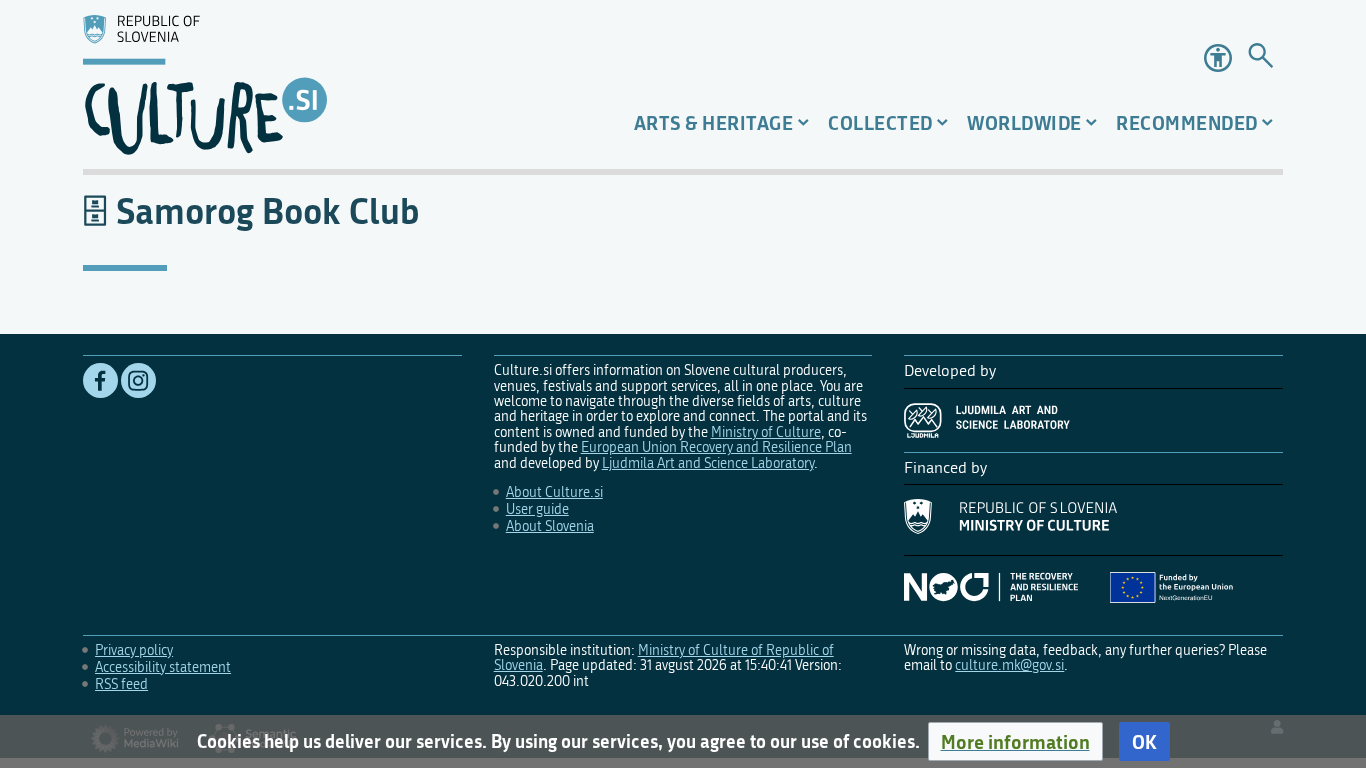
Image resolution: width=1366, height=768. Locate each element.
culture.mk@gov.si (1009, 665)
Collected (880, 122)
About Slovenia (550, 526)
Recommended (1187, 122)
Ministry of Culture (766, 432)
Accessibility (1218, 58)
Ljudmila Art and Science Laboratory (708, 463)
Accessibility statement (163, 667)
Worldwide (1024, 122)
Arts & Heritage (714, 122)
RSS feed (121, 684)
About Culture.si (554, 492)
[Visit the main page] (273, 84)
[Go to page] (1260, 58)
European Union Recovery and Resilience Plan (716, 447)
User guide (537, 509)
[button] (1015, 742)
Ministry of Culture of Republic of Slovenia (664, 658)
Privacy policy (134, 650)
